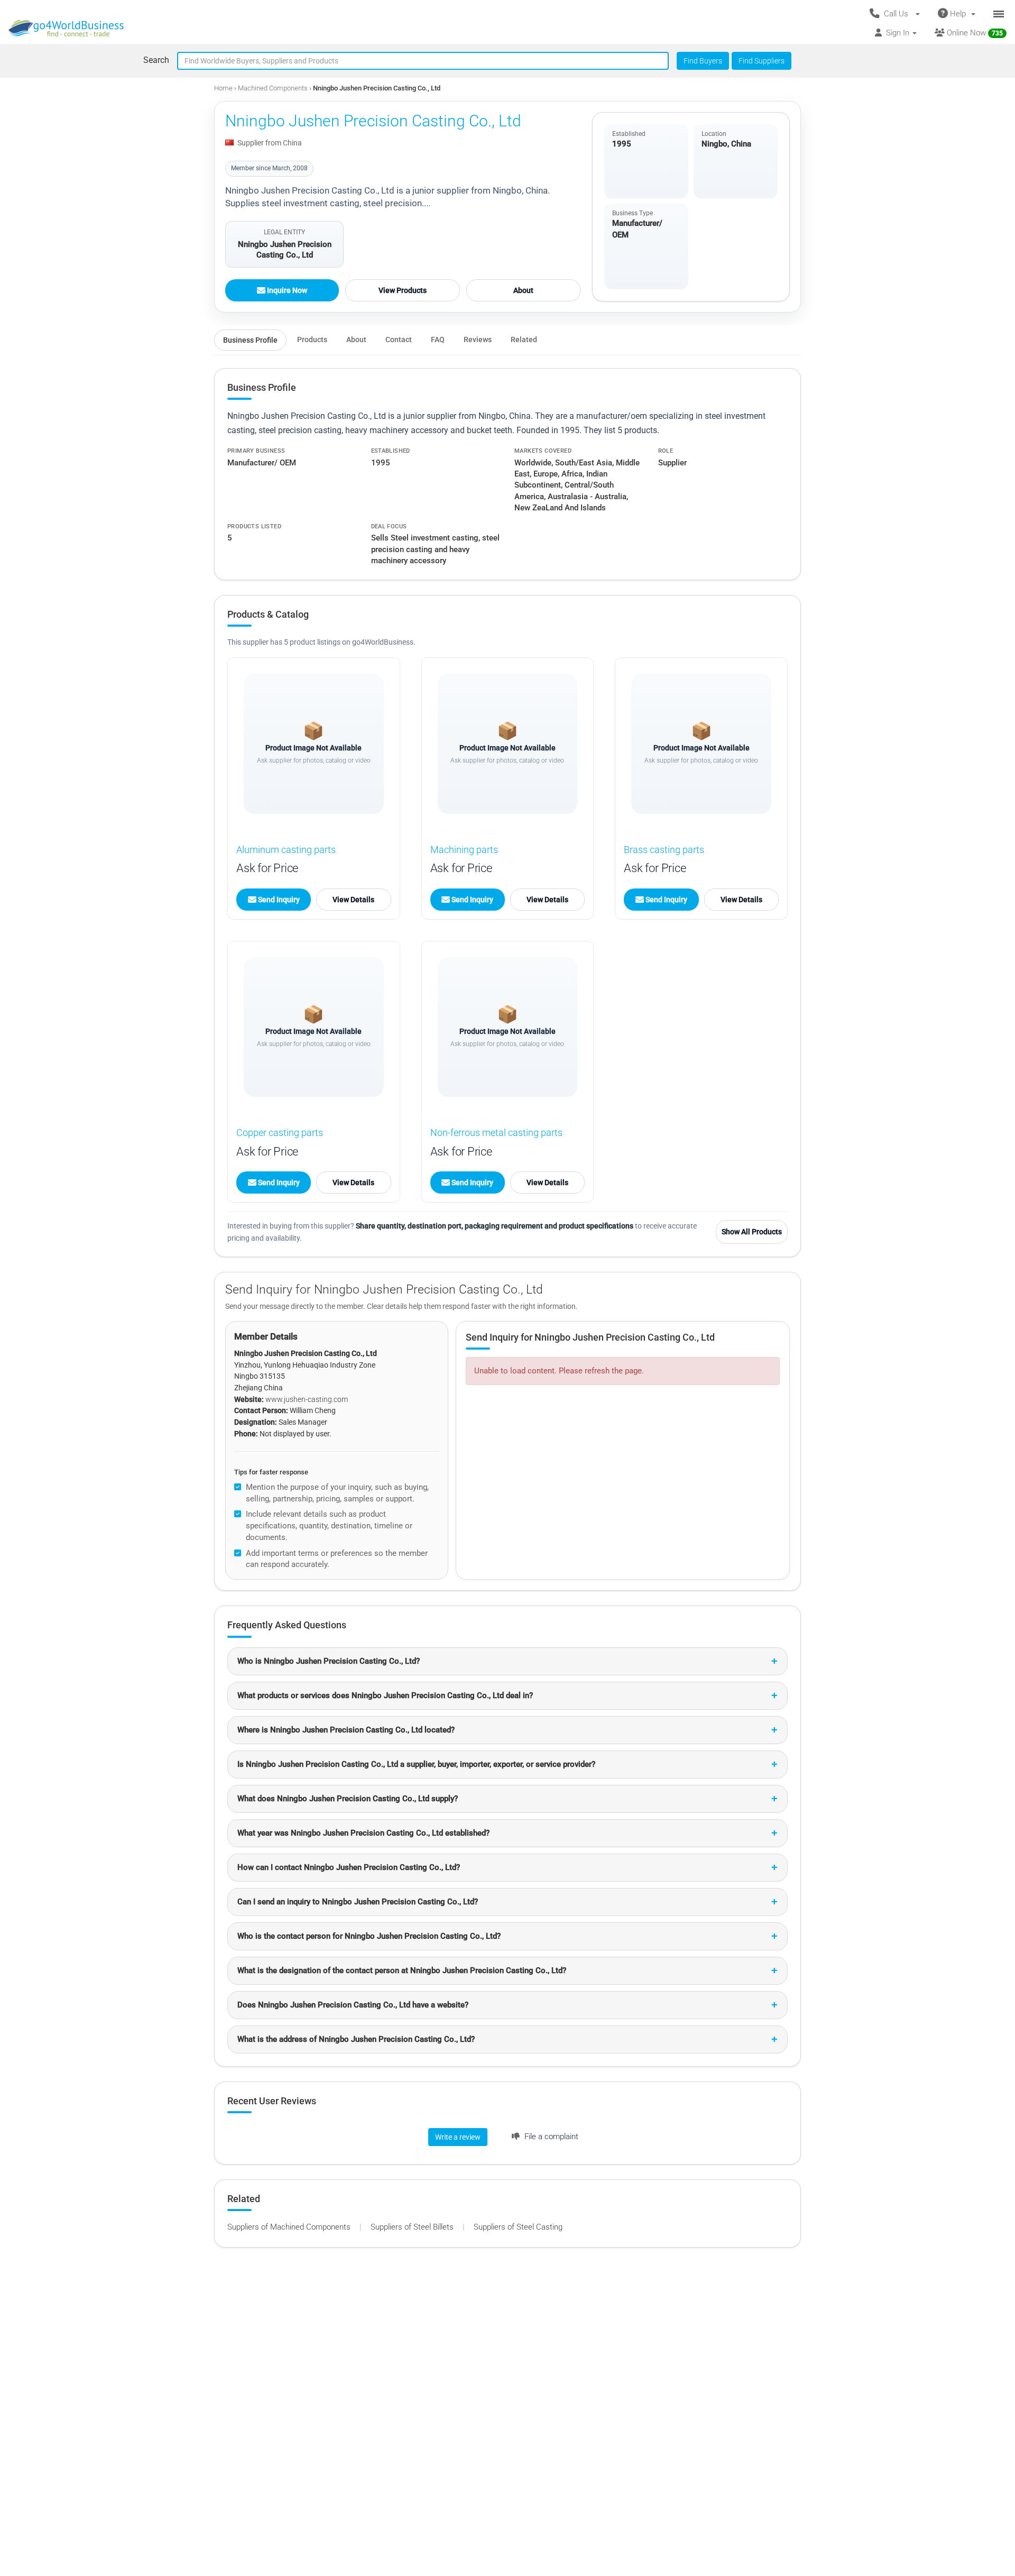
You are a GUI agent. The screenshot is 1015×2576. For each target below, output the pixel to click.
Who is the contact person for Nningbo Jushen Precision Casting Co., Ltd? (369, 1936)
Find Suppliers (762, 61)
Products (312, 340)
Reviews (478, 340)
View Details (353, 900)
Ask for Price (267, 868)
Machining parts (464, 850)
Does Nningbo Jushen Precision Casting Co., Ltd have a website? (353, 2005)
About (523, 290)
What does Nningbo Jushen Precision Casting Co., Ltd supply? (348, 1799)
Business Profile (250, 340)
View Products (403, 290)
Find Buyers (703, 61)
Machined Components (274, 88)
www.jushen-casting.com (307, 1399)
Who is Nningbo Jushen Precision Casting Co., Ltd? (329, 1661)
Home (223, 88)
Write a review (458, 2137)
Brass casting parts (664, 850)
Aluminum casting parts (286, 850)
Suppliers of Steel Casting (518, 2227)
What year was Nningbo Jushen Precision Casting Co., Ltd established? (363, 1833)
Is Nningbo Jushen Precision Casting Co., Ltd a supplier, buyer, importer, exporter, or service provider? (416, 1764)
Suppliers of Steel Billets (413, 2227)
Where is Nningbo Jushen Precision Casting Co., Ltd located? (346, 1730)
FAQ (438, 340)
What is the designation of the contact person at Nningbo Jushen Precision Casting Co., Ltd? (402, 1970)
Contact (399, 340)
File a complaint (550, 2137)
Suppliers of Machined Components (290, 2227)
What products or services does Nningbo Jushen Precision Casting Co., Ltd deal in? (385, 1695)
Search (156, 60)
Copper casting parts (280, 1133)
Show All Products (752, 1232)
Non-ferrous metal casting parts (496, 1133)
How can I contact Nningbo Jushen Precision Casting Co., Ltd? (349, 1867)
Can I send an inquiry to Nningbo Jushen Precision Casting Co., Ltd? (358, 1902)
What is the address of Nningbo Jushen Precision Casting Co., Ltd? (356, 2039)
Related (524, 340)
